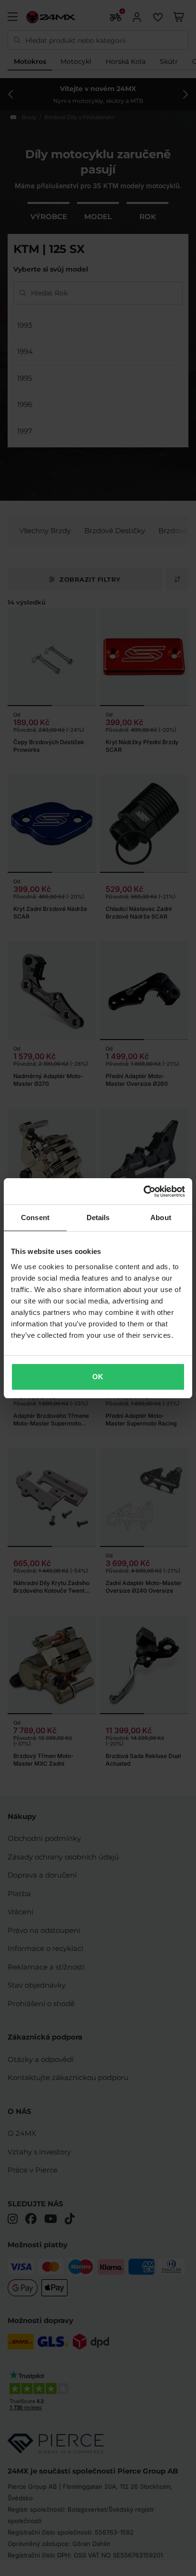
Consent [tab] (35, 1217)
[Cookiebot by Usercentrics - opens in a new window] (143, 1192)
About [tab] (161, 1217)
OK (98, 1377)
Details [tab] (98, 1217)
